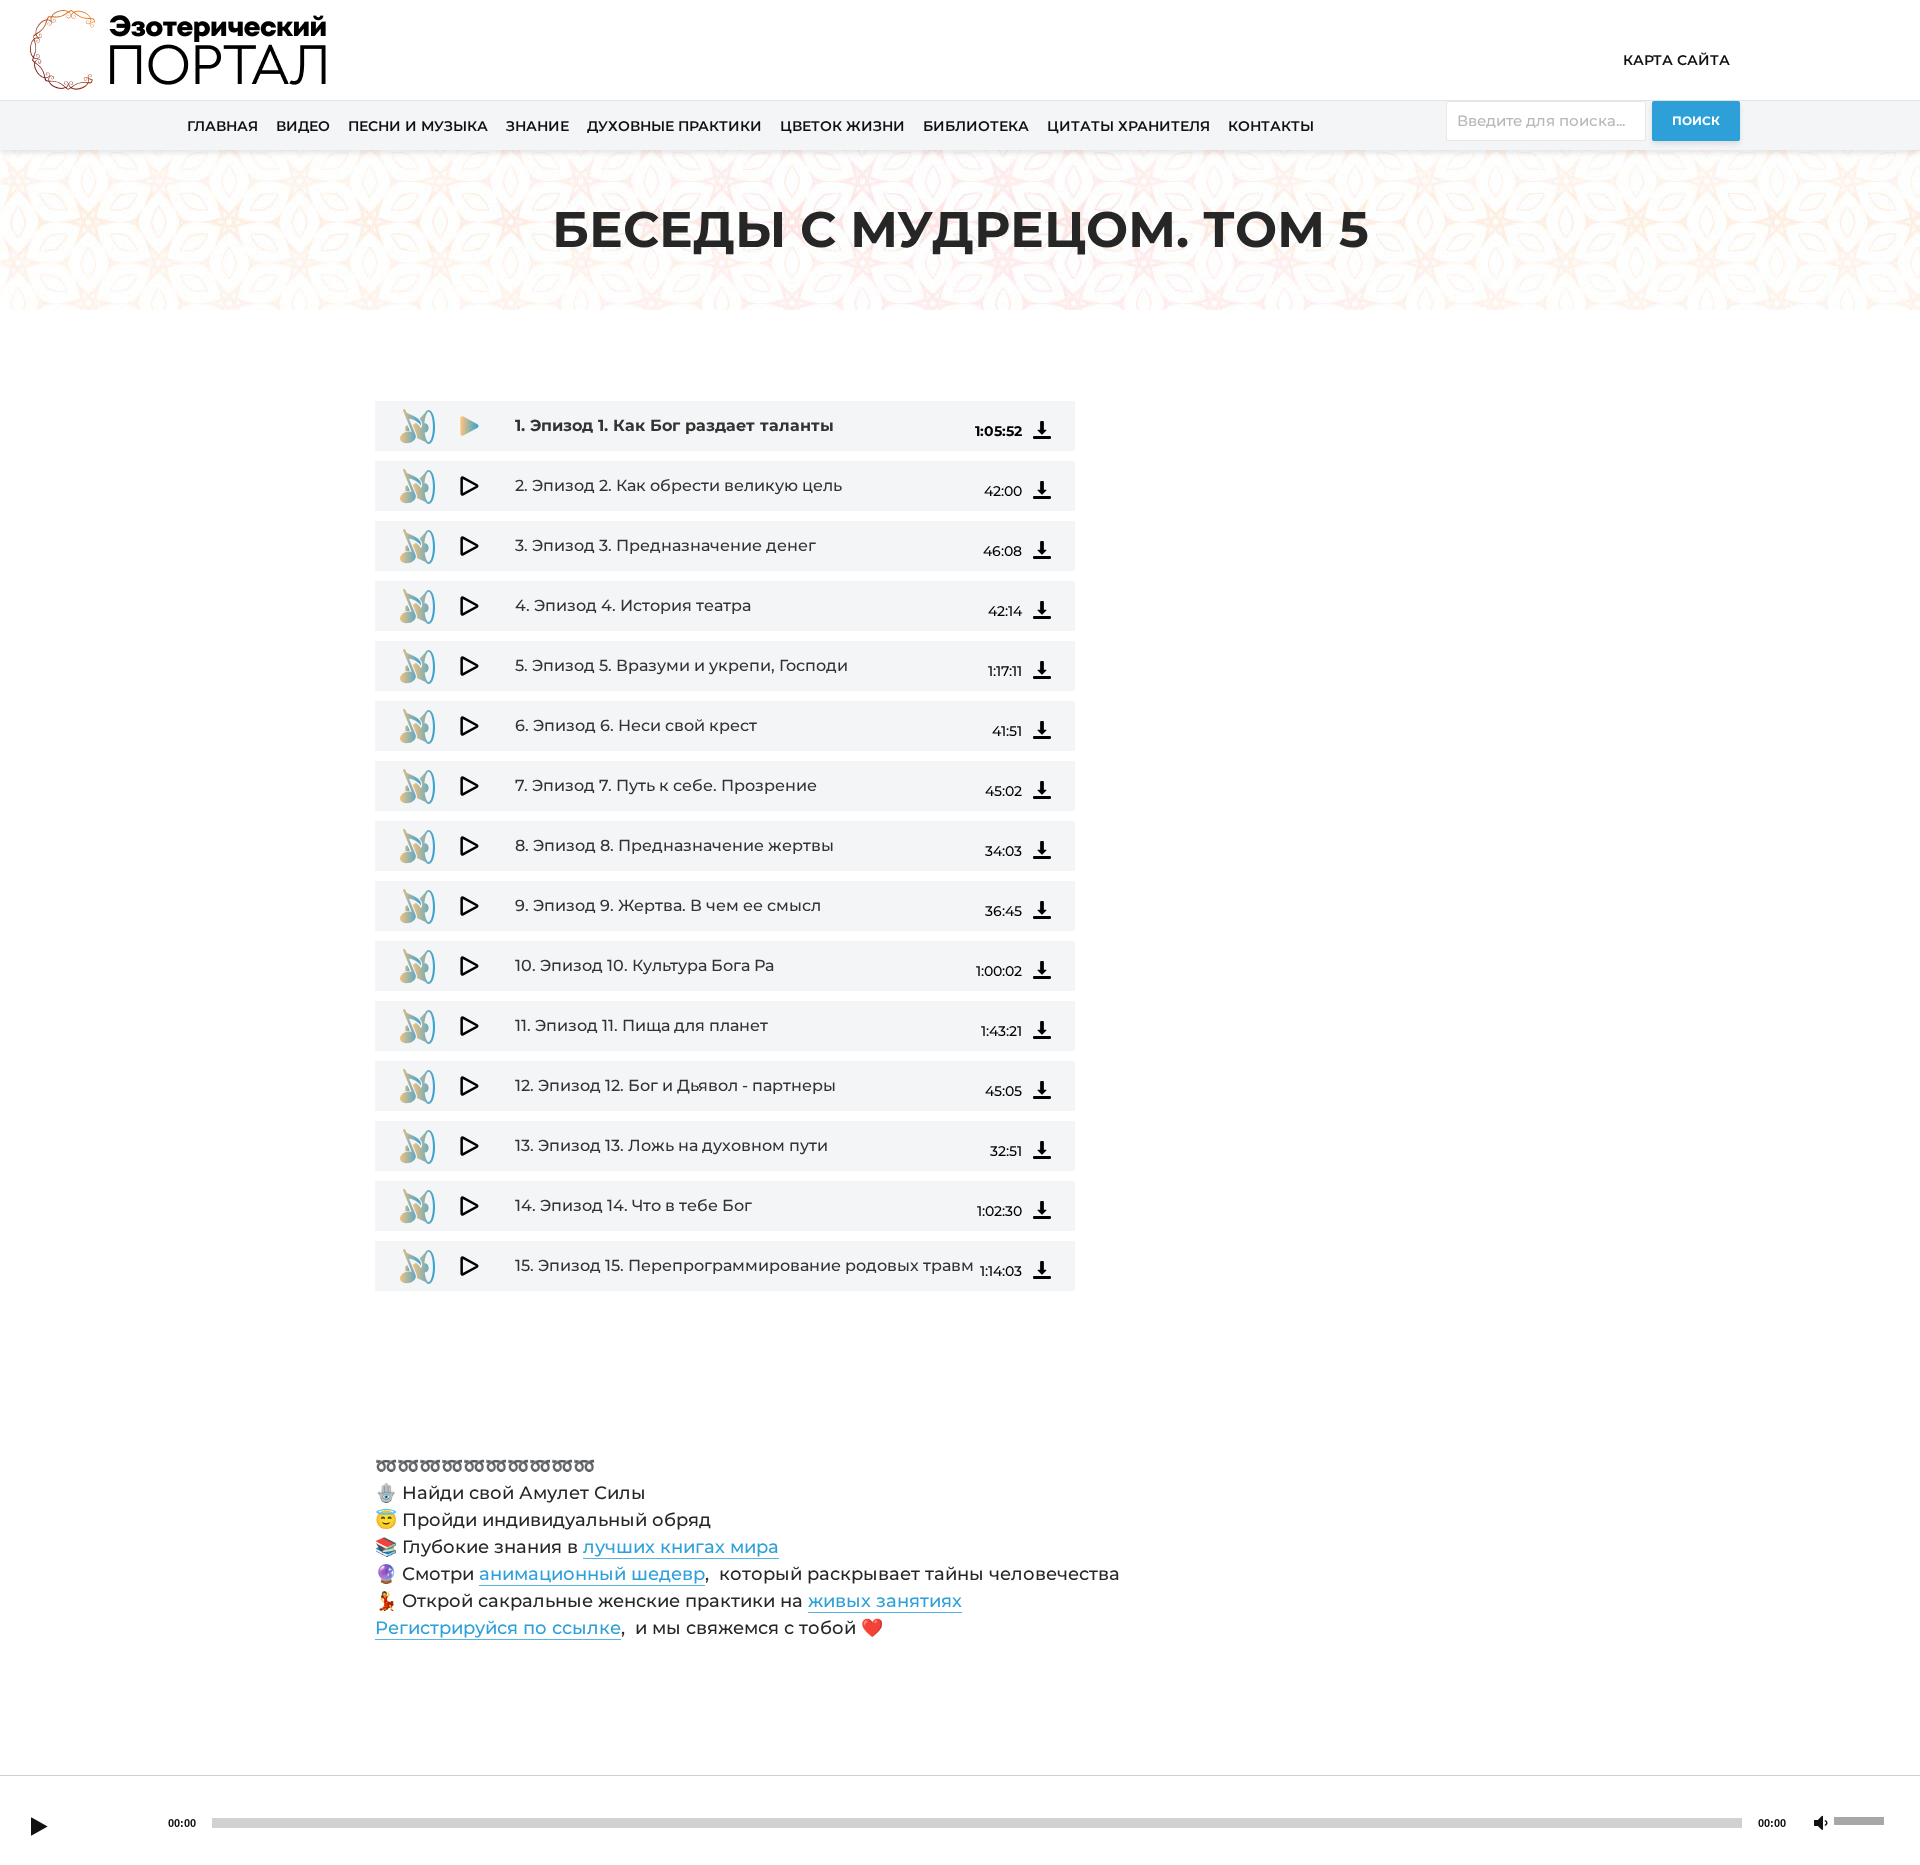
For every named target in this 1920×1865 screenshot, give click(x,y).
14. (633, 1205)
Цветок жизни (842, 126)
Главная (222, 126)
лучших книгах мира (681, 1547)
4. (633, 605)
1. (674, 425)
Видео (303, 126)
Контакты (1271, 126)
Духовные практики (674, 126)
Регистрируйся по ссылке (498, 1628)
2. (678, 485)
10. (644, 965)
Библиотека (976, 126)
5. (681, 665)
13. (671, 1145)
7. (666, 785)
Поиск (1696, 120)
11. (641, 1025)
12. (675, 1085)
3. (665, 545)
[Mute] (1821, 1824)
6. (636, 725)
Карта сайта (1676, 60)
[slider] (1862, 1819)
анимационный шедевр (592, 1574)
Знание (537, 126)
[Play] (39, 1828)
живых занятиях (885, 1601)
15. (744, 1265)
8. (674, 845)
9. (668, 905)
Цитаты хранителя (1128, 126)
